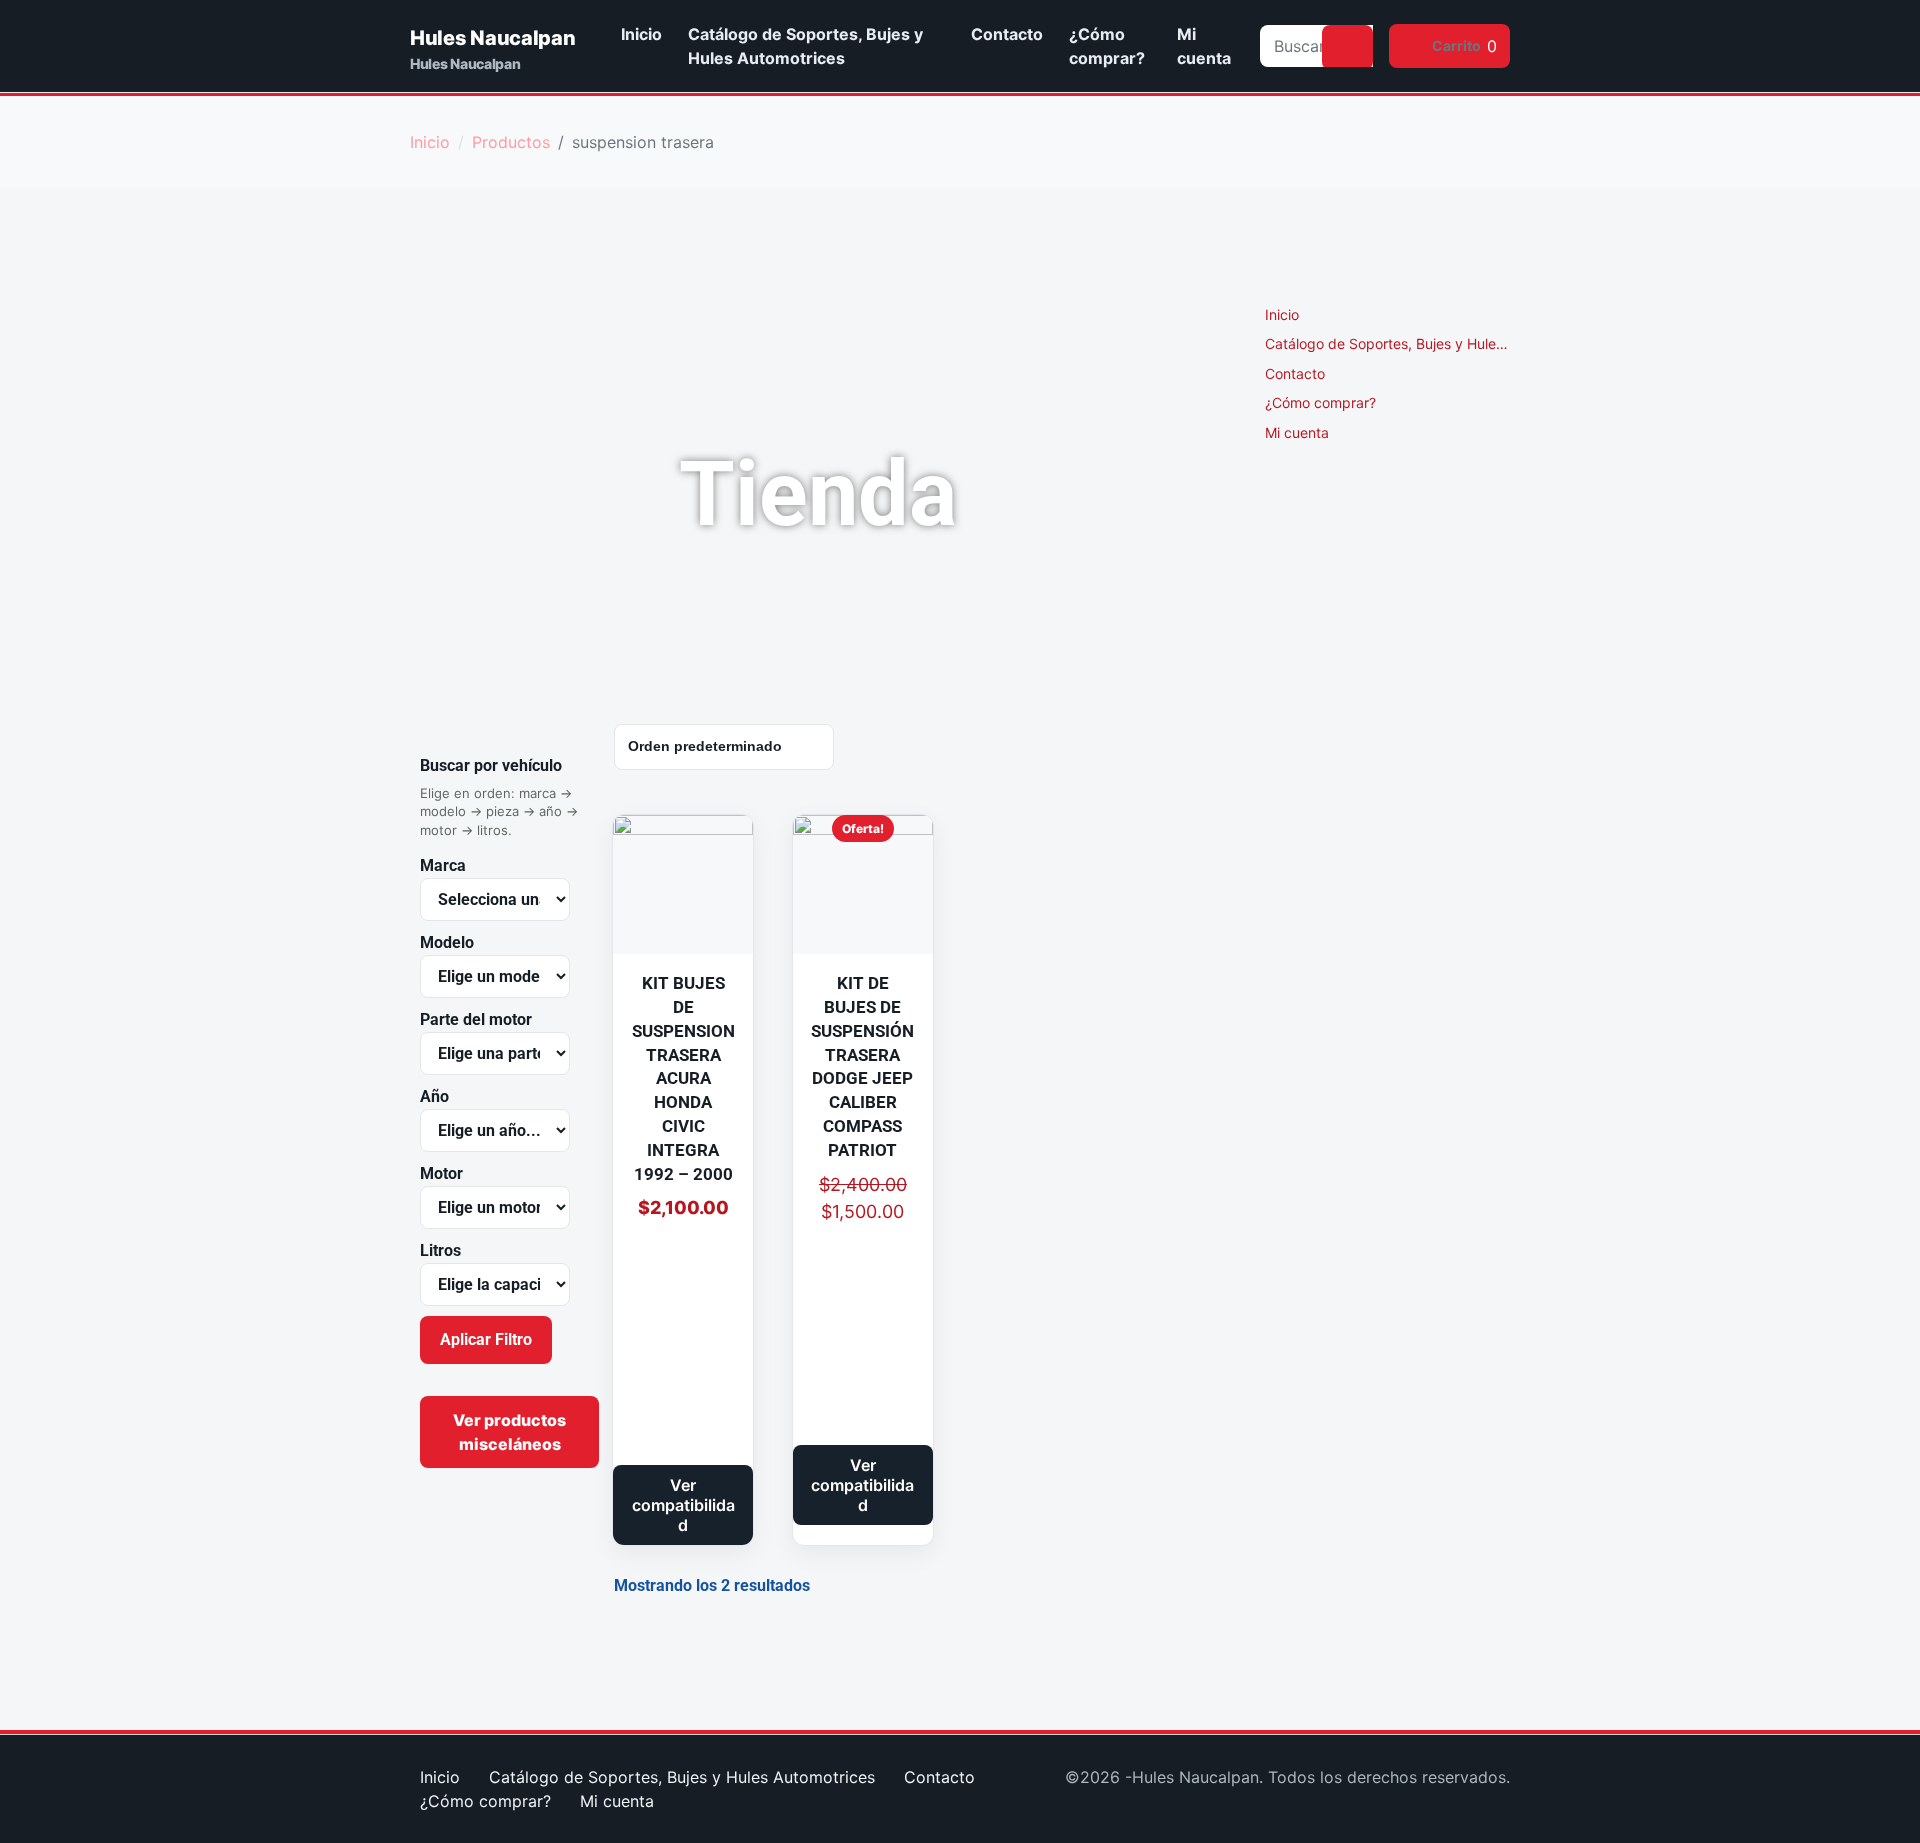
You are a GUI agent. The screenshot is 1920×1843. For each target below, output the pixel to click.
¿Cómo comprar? (1107, 46)
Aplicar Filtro (486, 1339)
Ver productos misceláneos (509, 1432)
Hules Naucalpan (493, 38)
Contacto (1007, 34)
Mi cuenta (1204, 46)
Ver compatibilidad (683, 1505)
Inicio (641, 34)
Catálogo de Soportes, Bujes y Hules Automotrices (805, 46)
